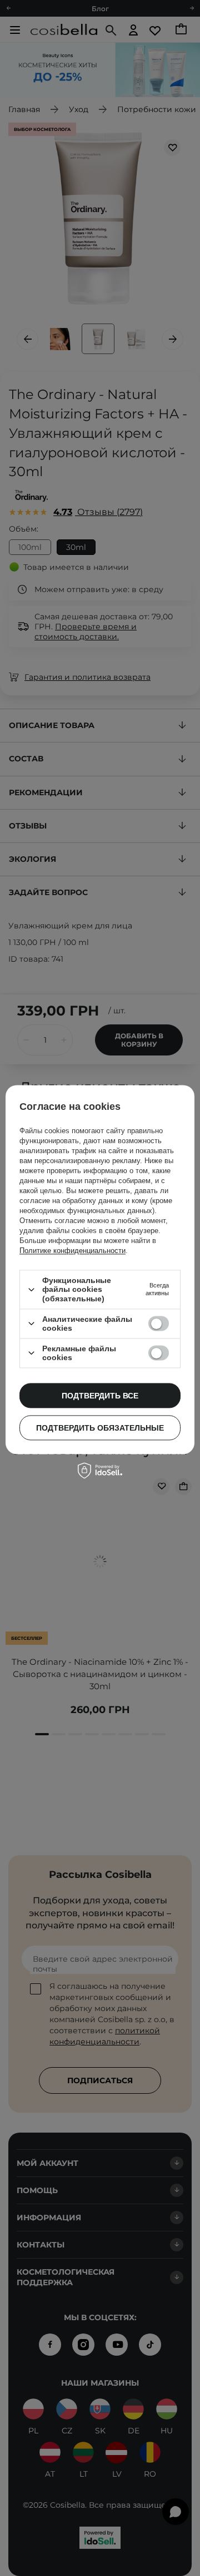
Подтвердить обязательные (100, 1428)
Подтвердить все (100, 1396)
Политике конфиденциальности (72, 1251)
